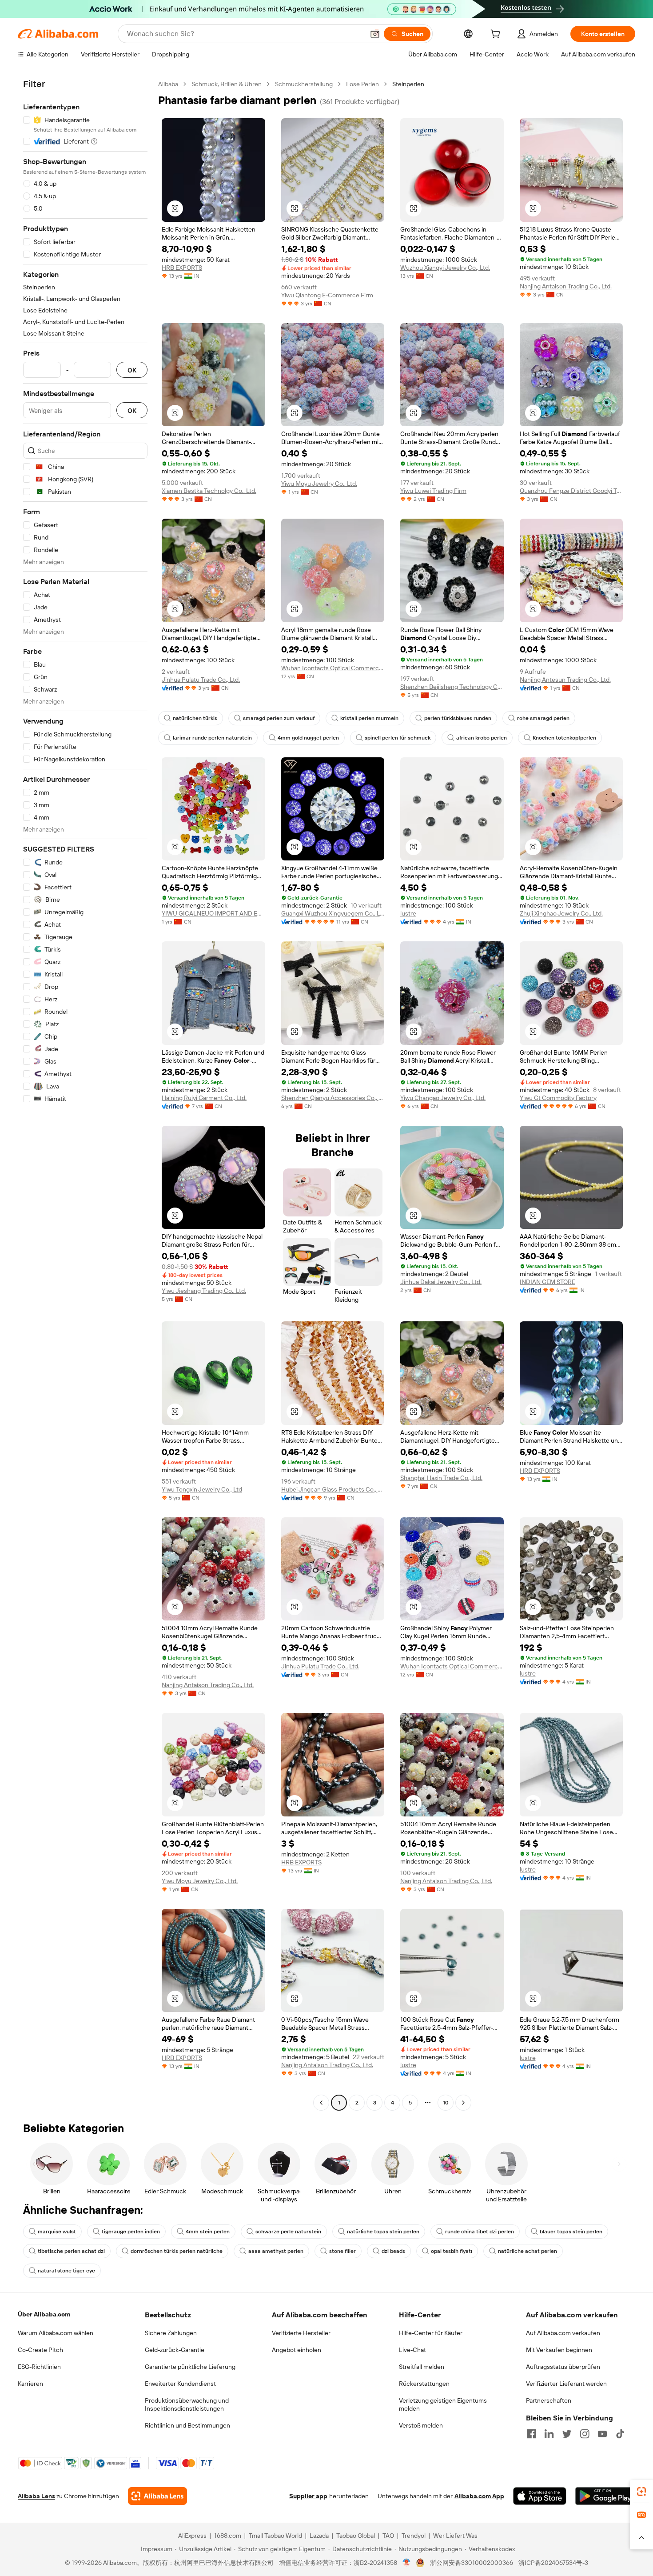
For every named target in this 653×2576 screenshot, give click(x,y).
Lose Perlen (362, 84)
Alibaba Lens (36, 2496)
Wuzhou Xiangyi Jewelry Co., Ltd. (445, 268)
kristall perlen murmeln (369, 718)
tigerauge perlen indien (131, 2232)
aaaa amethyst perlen (276, 2251)
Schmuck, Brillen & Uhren (227, 84)
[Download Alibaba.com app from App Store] (540, 2496)
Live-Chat (412, 2350)
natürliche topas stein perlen (383, 2232)
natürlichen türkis (195, 718)
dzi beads (393, 2251)
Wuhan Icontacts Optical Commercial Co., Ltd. (333, 668)
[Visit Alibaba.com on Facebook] (531, 2434)
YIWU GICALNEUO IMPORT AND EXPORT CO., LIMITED (213, 913)
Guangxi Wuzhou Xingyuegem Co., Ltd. (333, 913)
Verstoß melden (421, 2425)
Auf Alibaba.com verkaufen (563, 2333)
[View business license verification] (407, 2563)
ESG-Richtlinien (39, 2367)
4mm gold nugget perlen (308, 738)
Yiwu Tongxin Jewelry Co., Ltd (202, 1489)
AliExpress (192, 2536)
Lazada (319, 2536)
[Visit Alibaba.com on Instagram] (585, 2434)
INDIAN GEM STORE (547, 1282)
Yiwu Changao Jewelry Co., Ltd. (443, 1098)
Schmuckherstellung (304, 84)
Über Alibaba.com (44, 2314)
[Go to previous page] (321, 2103)
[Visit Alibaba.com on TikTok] (620, 2434)
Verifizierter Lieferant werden (566, 2384)
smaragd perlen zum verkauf (279, 718)
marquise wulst (57, 2232)
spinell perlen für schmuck (398, 738)
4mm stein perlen (208, 2232)
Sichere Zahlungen (171, 2333)
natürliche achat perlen (528, 2251)
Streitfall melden (422, 2367)
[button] (375, 34)
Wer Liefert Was (455, 2536)
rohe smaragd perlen (543, 718)
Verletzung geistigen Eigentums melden (443, 2404)
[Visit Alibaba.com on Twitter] (567, 2434)
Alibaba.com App (479, 2496)
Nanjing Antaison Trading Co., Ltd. (566, 286)
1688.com (228, 2536)
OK (132, 370)
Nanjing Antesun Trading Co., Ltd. (565, 680)
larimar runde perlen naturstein (212, 738)
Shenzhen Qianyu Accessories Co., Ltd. (333, 1098)
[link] (641, 2492)
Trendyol (414, 2536)
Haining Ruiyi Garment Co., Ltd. (204, 1098)
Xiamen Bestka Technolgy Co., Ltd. (209, 491)
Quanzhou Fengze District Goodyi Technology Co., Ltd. (571, 491)
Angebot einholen (297, 2350)
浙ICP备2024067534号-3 (553, 2563)
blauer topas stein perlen (571, 2232)
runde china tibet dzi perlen (480, 2232)
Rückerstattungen (424, 2384)
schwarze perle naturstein (288, 2232)
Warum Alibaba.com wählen (56, 2333)
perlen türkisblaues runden (458, 718)
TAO (388, 2536)
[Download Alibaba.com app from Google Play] (605, 2496)
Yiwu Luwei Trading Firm (433, 491)
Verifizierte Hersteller (301, 2333)
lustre (408, 913)
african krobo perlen (482, 738)
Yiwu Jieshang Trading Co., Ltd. (204, 1291)
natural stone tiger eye (66, 2271)
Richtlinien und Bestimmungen (187, 2425)
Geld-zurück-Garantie (175, 2350)
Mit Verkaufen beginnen (559, 2350)
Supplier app (308, 2496)
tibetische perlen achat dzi (71, 2251)
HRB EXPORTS (182, 268)
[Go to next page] (463, 2103)
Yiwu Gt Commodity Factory (558, 1098)
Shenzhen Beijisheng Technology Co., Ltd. (452, 687)
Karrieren (30, 2384)
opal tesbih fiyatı (452, 2251)
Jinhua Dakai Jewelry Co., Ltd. (441, 1282)
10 (446, 2103)
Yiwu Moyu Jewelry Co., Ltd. (319, 484)
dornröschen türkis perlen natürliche (177, 2251)
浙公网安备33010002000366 (472, 2563)
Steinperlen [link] (408, 84)
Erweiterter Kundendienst (180, 2384)
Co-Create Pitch (40, 2350)
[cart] (497, 35)
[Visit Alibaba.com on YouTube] (602, 2434)
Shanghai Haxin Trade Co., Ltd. (441, 1478)
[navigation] (85, 1094)
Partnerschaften (549, 2400)
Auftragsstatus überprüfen (563, 2367)
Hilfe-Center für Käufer (431, 2333)
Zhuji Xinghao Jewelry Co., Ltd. (561, 913)
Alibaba (168, 84)
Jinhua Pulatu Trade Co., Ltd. (201, 680)
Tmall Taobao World (275, 2536)
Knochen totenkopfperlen (564, 738)
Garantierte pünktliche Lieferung (190, 2367)
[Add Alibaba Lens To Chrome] (157, 2496)
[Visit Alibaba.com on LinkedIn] (549, 2434)
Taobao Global (356, 2536)
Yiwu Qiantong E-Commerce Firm (327, 295)
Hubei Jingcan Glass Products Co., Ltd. (333, 1489)
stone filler (342, 2251)
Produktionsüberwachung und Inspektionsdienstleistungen (187, 2404)
